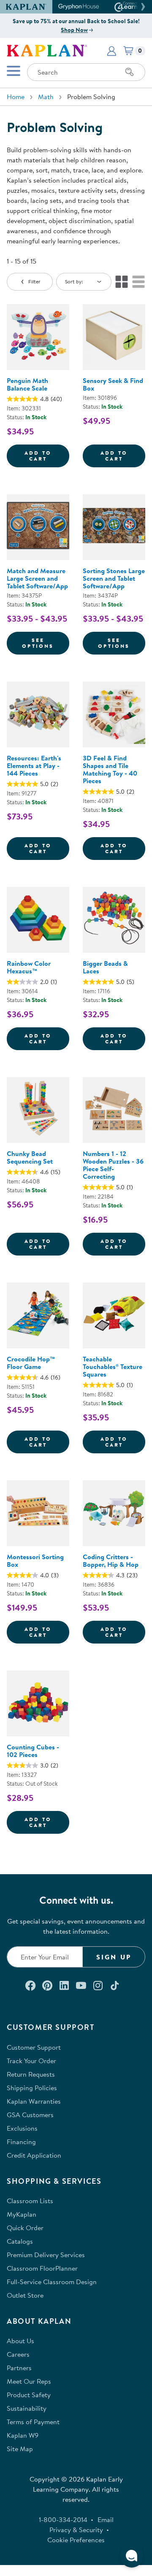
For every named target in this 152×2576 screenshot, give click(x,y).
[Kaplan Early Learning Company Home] (47, 50)
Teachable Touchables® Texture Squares (113, 1366)
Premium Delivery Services (46, 2255)
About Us (20, 2341)
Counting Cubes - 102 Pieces (33, 1751)
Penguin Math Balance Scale (27, 384)
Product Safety (29, 2395)
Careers (18, 2354)
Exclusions (22, 2128)
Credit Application (34, 2155)
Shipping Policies (32, 2088)
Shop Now (74, 30)
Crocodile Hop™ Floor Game (31, 1363)
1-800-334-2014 (63, 2519)
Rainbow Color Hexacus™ (29, 967)
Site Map (20, 2449)
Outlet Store (25, 2295)
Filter (34, 282)
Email (106, 2519)
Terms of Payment (33, 2422)
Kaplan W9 (23, 2435)
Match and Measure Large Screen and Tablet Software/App (37, 578)
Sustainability (27, 2408)
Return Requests (31, 2074)
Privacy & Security (76, 2530)
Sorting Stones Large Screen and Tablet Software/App (114, 578)
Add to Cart (47, 456)
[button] (142, 7)
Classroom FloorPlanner (42, 2268)
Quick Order (25, 2228)
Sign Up (114, 1957)
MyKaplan (22, 2214)
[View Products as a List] (138, 282)
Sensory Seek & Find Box (113, 384)
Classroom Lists (30, 2201)
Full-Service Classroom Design (52, 2282)
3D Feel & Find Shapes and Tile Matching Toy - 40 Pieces (110, 769)
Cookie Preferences (76, 2540)
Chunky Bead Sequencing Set (30, 1157)
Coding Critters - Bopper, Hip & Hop (111, 1560)
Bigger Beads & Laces (105, 967)
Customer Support (34, 2047)
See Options (46, 643)
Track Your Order (31, 2061)
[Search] (130, 72)
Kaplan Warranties (34, 2101)
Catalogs (20, 2241)
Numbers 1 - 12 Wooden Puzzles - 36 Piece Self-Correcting (113, 1165)
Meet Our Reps (29, 2381)
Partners (19, 2368)
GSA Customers (30, 2115)
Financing (21, 2142)
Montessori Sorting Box (35, 1560)
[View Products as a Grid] (122, 282)
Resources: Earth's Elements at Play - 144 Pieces (34, 765)
